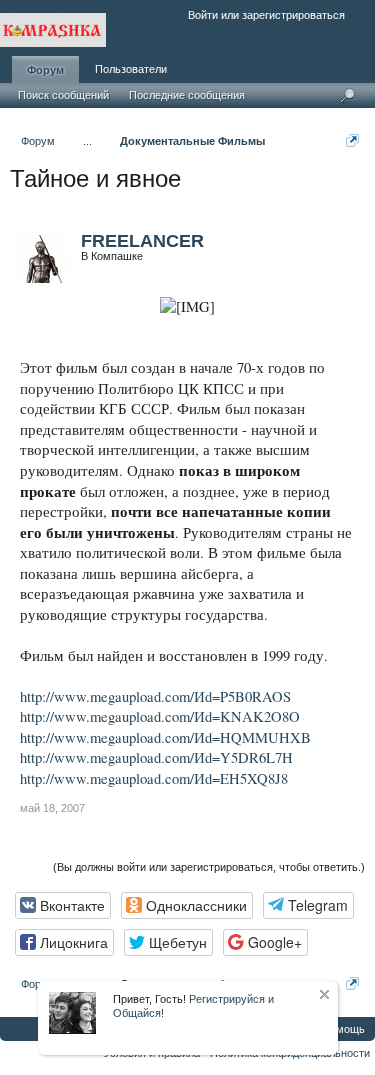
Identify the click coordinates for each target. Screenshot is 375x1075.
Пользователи (131, 69)
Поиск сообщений (63, 95)
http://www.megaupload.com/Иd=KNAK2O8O (160, 716)
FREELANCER (142, 241)
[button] (63, 905)
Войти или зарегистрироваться (266, 15)
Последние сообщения (187, 95)
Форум (45, 70)
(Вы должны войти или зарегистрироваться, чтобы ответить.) (209, 867)
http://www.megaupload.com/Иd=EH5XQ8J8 (154, 778)
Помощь (343, 1029)
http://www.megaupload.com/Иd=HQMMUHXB (165, 737)
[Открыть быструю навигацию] (352, 140)
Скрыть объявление (324, 994)
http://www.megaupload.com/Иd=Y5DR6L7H (156, 757)
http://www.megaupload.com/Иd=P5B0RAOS (155, 696)
